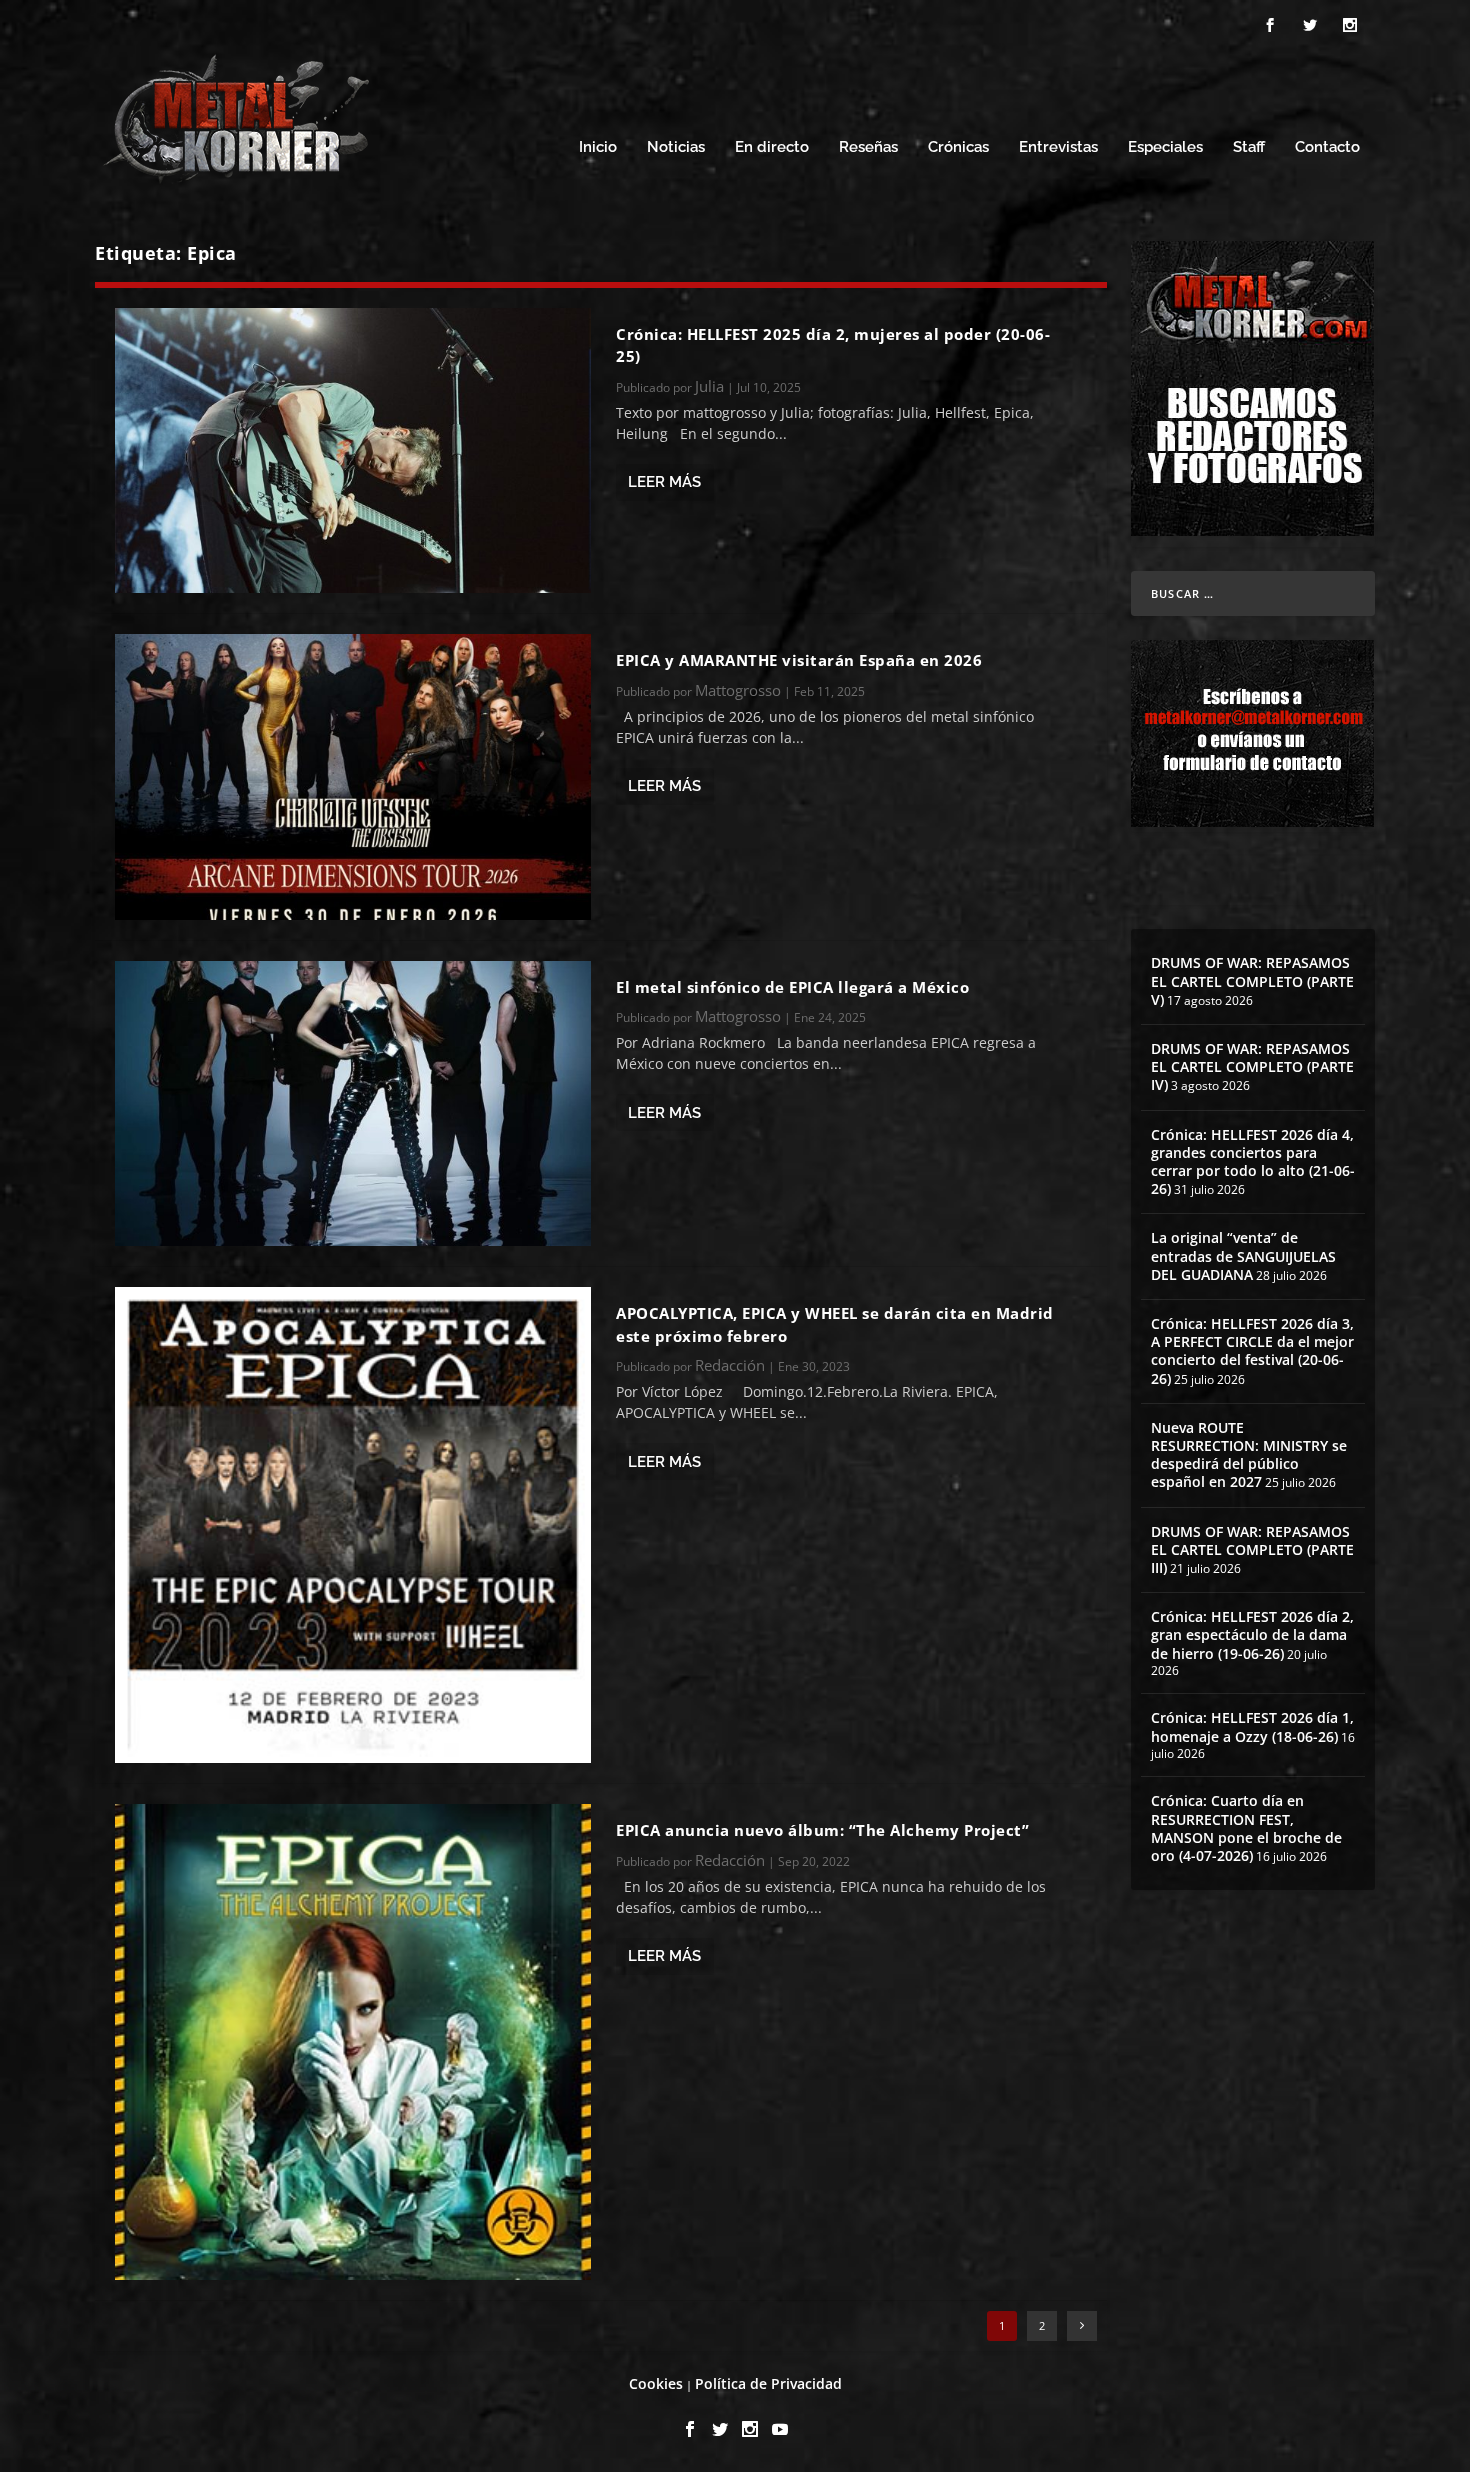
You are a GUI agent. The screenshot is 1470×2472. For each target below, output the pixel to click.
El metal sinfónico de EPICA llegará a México (792, 987)
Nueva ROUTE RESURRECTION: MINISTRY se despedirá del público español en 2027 (1249, 1455)
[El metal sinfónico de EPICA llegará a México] (353, 1103)
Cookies (656, 2383)
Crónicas (958, 147)
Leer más (664, 482)
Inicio (598, 147)
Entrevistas (1058, 147)
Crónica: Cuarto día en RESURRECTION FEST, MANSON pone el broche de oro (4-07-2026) (1246, 1828)
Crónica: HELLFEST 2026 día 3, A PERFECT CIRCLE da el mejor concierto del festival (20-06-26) (1252, 1351)
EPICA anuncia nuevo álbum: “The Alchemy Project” (822, 1830)
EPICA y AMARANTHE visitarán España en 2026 (799, 660)
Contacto (1327, 147)
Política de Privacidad (768, 2383)
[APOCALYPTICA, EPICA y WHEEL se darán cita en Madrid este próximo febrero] (353, 1525)
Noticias (676, 147)
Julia (709, 386)
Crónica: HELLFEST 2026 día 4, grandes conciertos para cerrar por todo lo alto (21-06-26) (1253, 1162)
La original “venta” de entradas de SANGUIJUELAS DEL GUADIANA (1243, 1255)
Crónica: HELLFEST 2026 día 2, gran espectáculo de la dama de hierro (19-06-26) (1252, 1634)
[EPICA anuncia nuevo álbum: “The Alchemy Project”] (353, 2042)
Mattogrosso (738, 690)
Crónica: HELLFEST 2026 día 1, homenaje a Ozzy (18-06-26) (1252, 1726)
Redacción (730, 1365)
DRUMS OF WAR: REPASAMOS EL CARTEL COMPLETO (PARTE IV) (1252, 1066)
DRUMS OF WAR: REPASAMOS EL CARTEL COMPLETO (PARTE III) (1252, 1549)
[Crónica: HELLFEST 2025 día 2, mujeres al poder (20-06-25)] (353, 450)
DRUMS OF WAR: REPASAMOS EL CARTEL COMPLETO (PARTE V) (1252, 980)
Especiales (1165, 147)
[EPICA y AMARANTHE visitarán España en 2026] (353, 776)
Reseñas (868, 147)
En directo (772, 147)
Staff (1249, 147)
